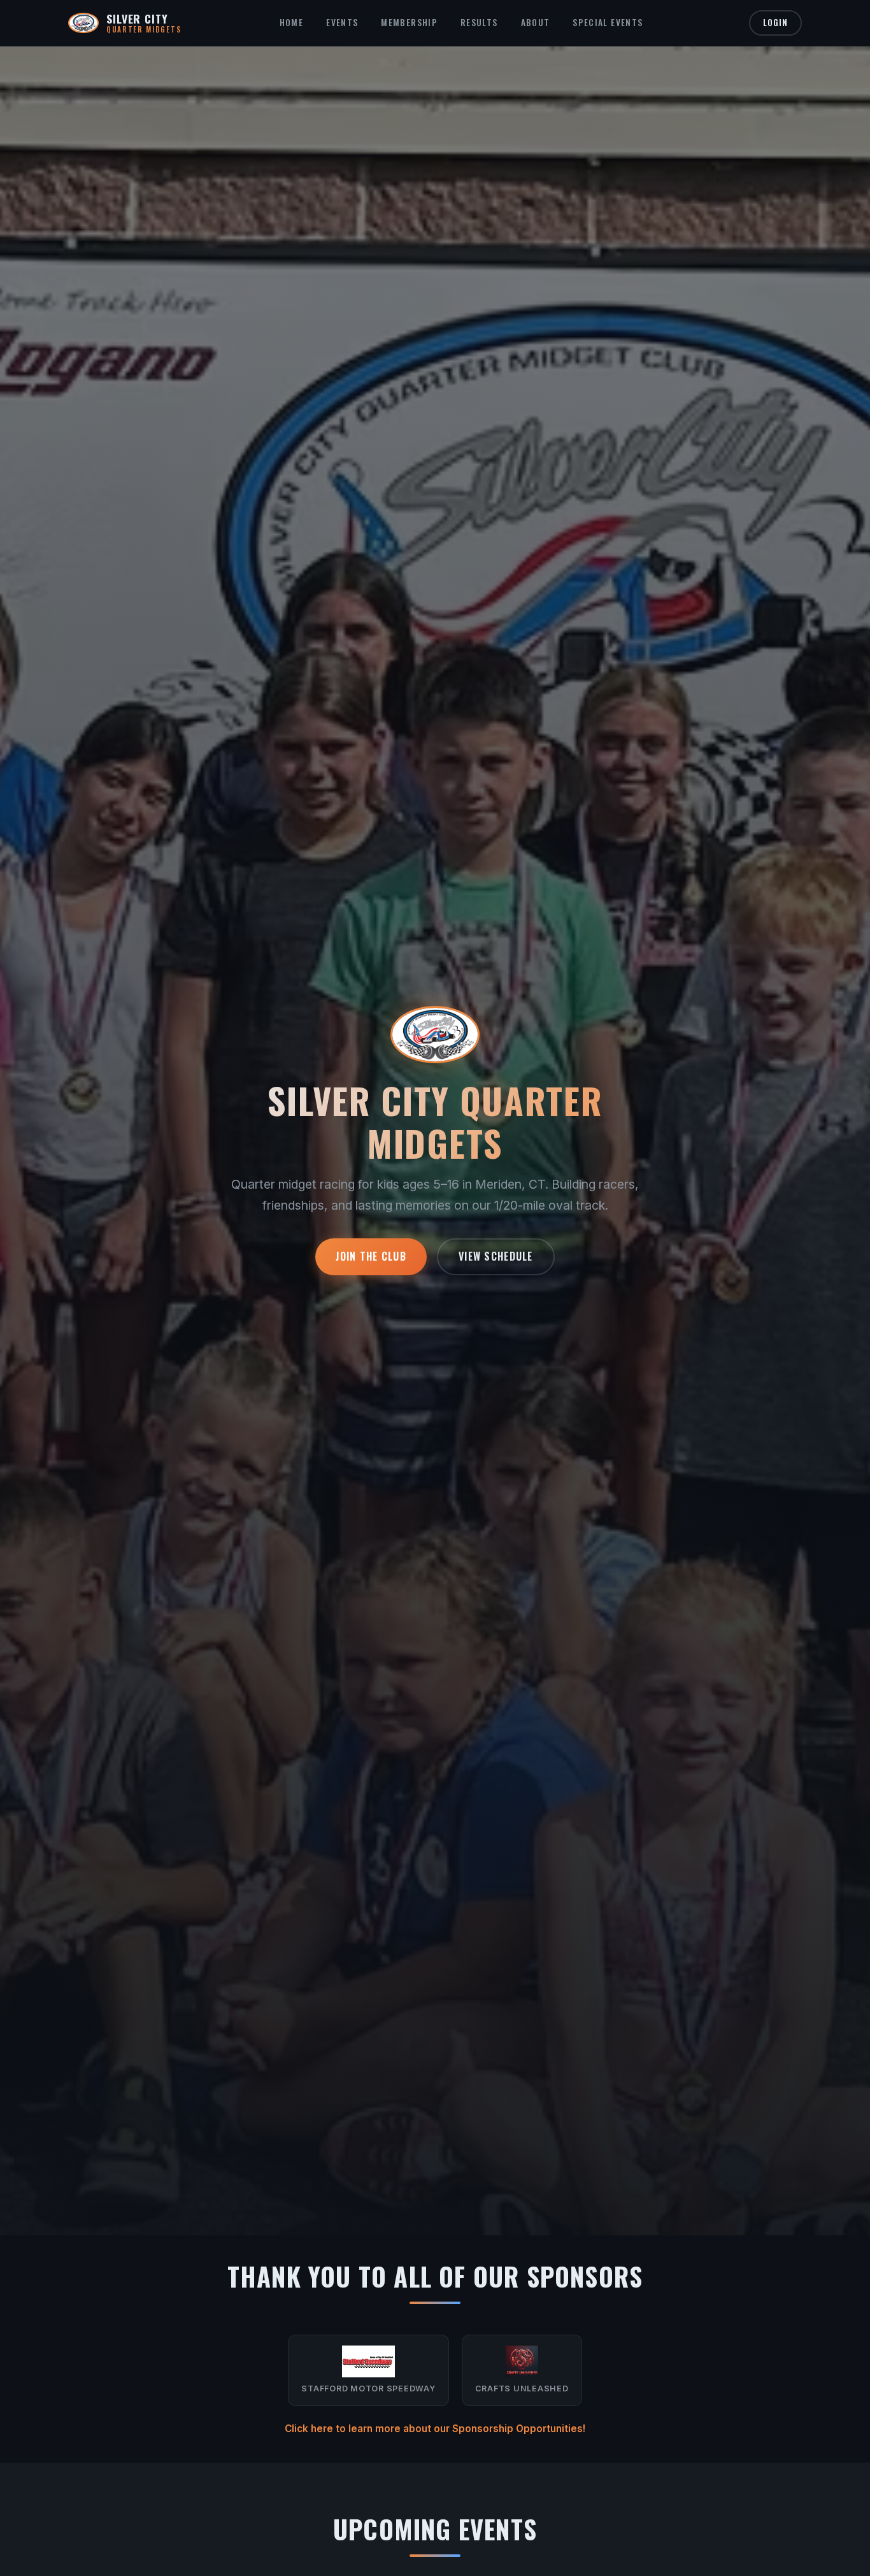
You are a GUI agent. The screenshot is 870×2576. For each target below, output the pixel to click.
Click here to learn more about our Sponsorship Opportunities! (435, 2429)
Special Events (608, 22)
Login (775, 23)
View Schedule (496, 1256)
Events (342, 22)
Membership (409, 22)
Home (291, 22)
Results (479, 22)
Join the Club (371, 1256)
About (536, 22)
